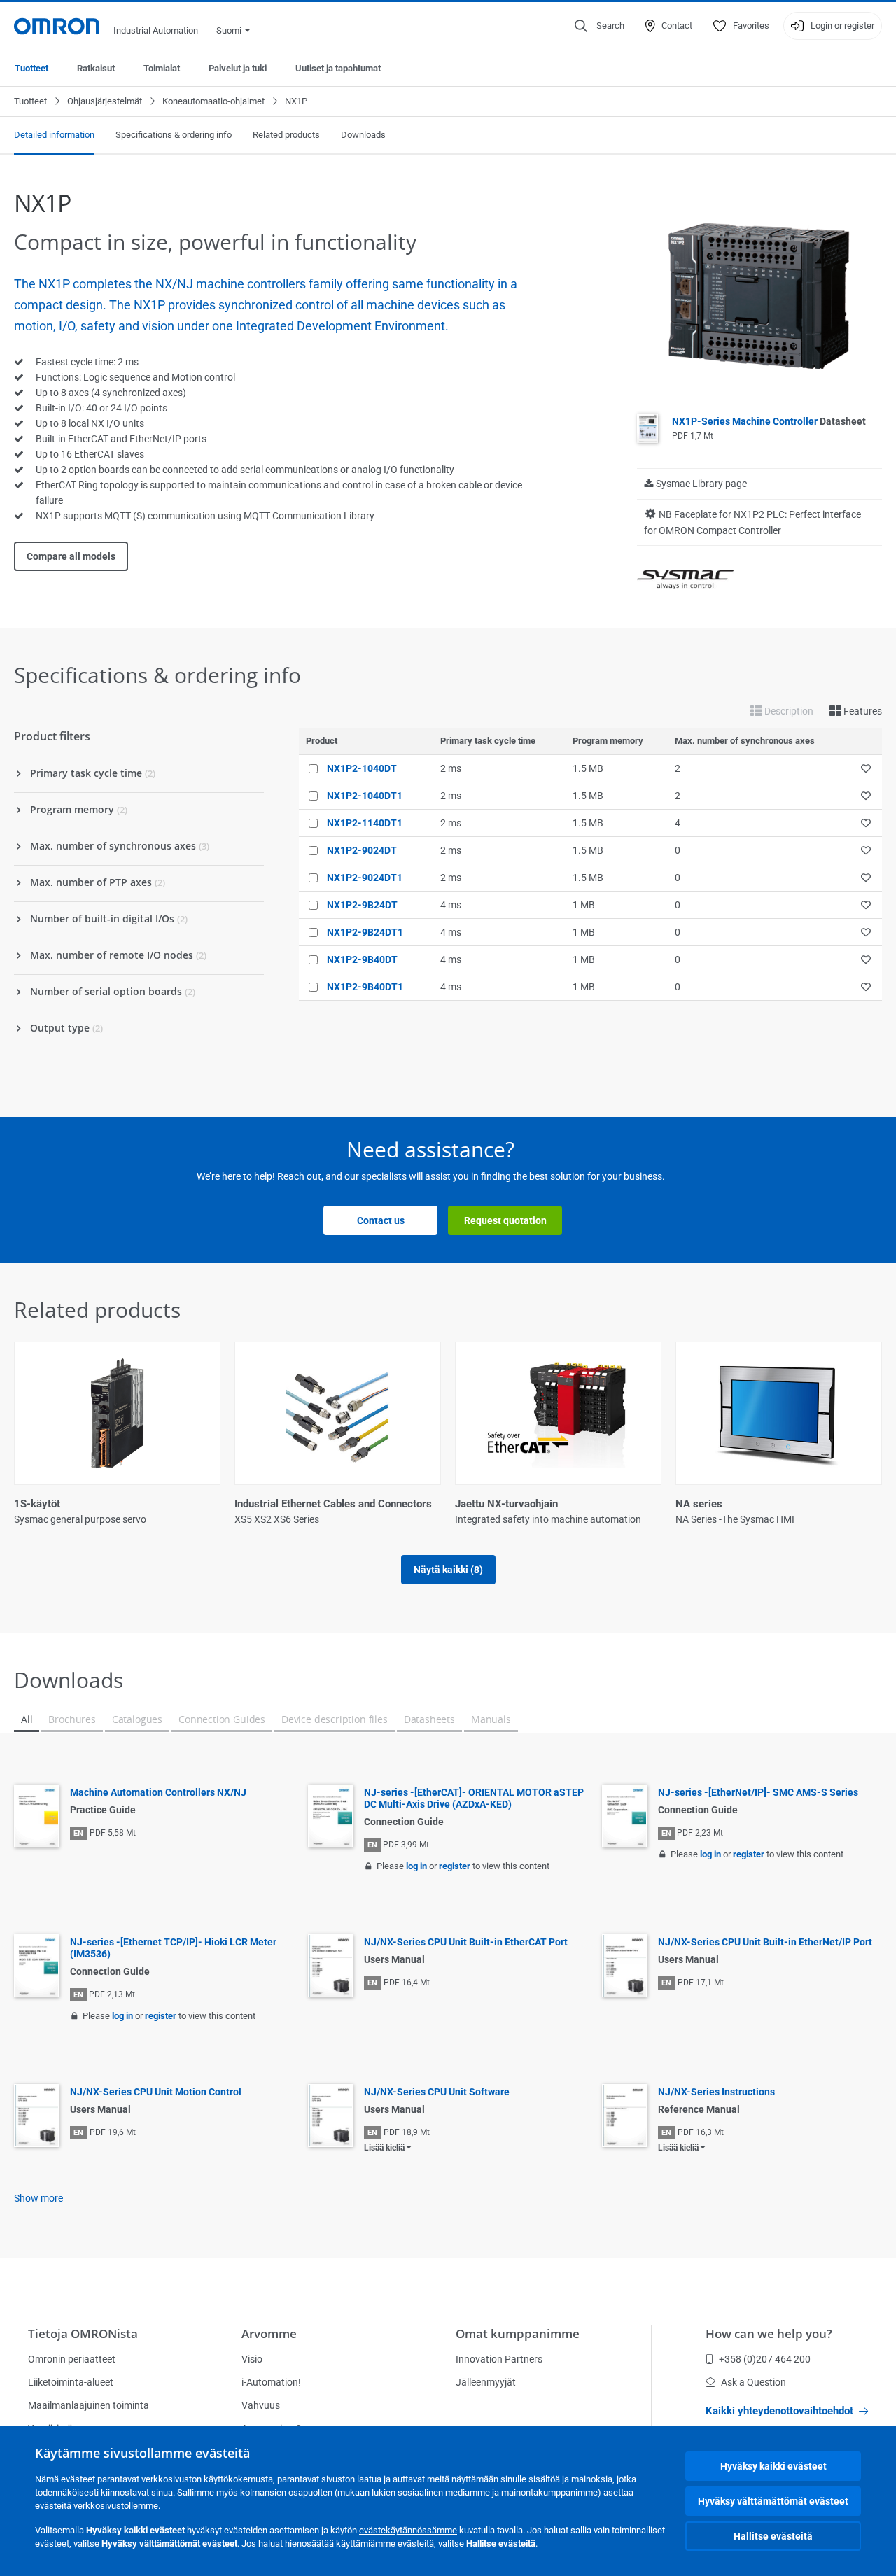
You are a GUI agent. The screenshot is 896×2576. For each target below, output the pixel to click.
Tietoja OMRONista (83, 2334)
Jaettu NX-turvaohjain (506, 1504)
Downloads (363, 135)
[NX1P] (759, 295)
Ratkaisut (96, 68)
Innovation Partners (499, 2359)
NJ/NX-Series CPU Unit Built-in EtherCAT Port (466, 1942)
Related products (286, 135)
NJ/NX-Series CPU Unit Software (437, 2092)
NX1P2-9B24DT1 (365, 932)
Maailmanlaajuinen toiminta (89, 2405)
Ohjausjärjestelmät (105, 101)
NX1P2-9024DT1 (365, 878)
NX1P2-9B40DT (362, 959)
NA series (699, 1504)
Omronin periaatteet (72, 2359)
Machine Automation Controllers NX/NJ (158, 1792)
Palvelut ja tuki (238, 68)
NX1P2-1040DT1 (365, 796)
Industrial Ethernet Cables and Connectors (333, 1504)
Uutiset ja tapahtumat (338, 68)
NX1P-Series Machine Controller (769, 421)
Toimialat (162, 68)
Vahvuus (261, 2405)
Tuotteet (31, 68)
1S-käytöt (37, 1504)
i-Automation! (271, 2382)
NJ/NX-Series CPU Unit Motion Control (156, 2092)
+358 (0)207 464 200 (765, 2359)
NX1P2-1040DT (362, 768)
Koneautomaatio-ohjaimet (213, 101)
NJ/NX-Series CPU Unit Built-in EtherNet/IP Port (765, 1942)
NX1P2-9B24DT (362, 905)
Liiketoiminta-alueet (71, 2382)
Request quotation (505, 1220)
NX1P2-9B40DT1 (365, 987)
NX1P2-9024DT (362, 850)
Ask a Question (754, 2382)
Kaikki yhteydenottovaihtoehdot (779, 2411)
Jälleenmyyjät (486, 2382)
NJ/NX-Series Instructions (716, 2092)
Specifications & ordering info (174, 135)
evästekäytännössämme (408, 2530)
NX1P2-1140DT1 (365, 823)
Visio (252, 2359)
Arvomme (269, 2334)
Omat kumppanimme (518, 2334)
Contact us (381, 1220)
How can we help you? (769, 2334)
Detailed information (54, 135)
